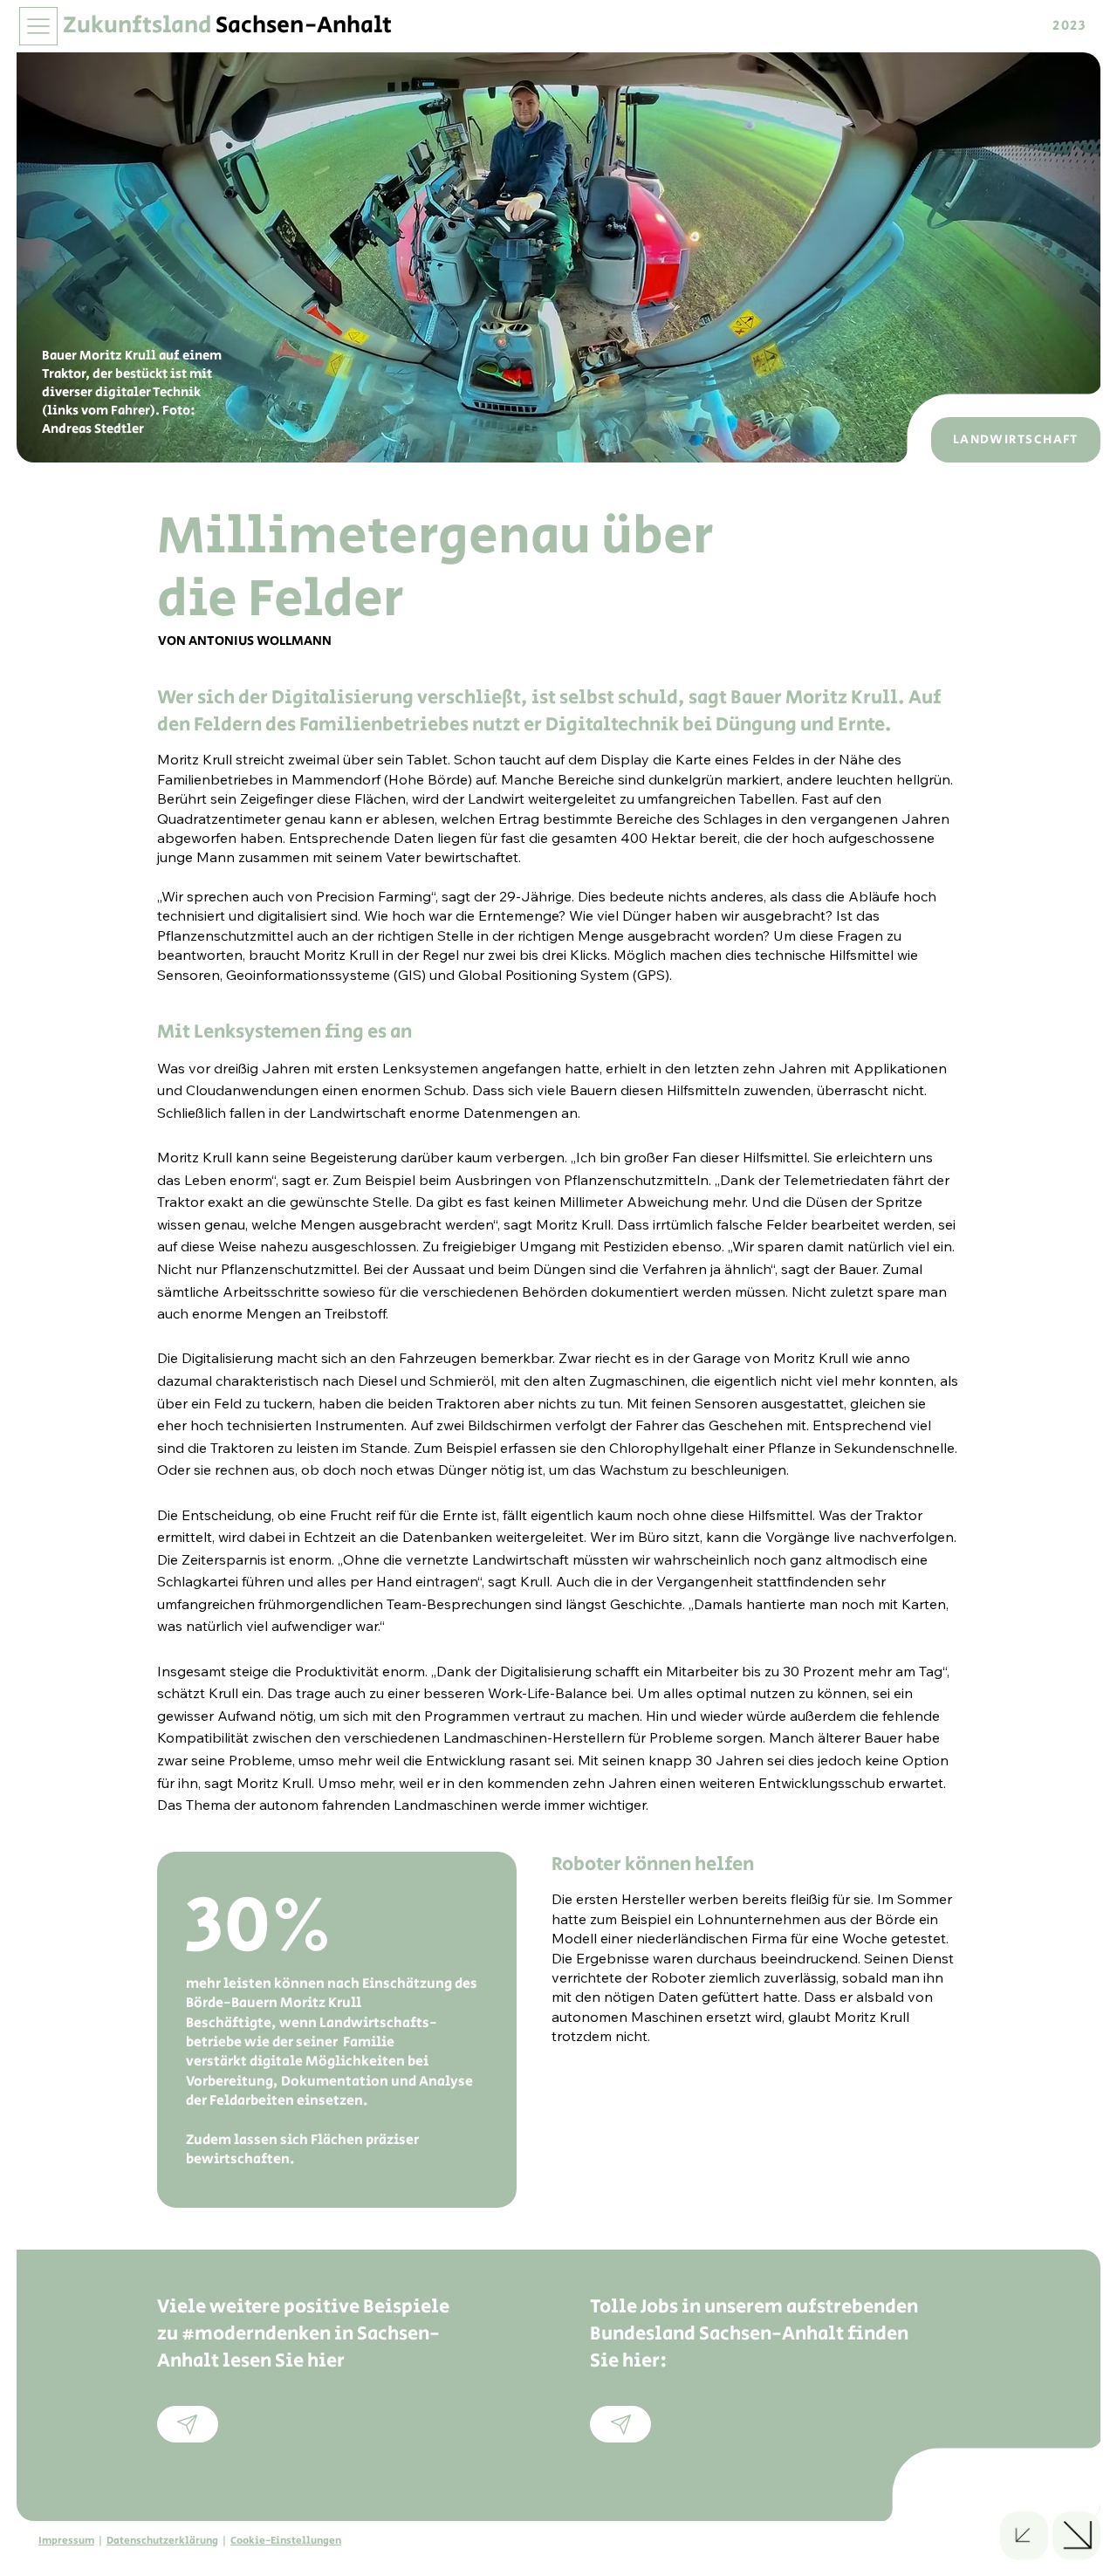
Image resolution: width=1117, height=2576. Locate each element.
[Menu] (40, 26)
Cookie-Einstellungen (286, 2541)
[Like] (1024, 2535)
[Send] (188, 2424)
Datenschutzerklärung (162, 2541)
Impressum (66, 2541)
